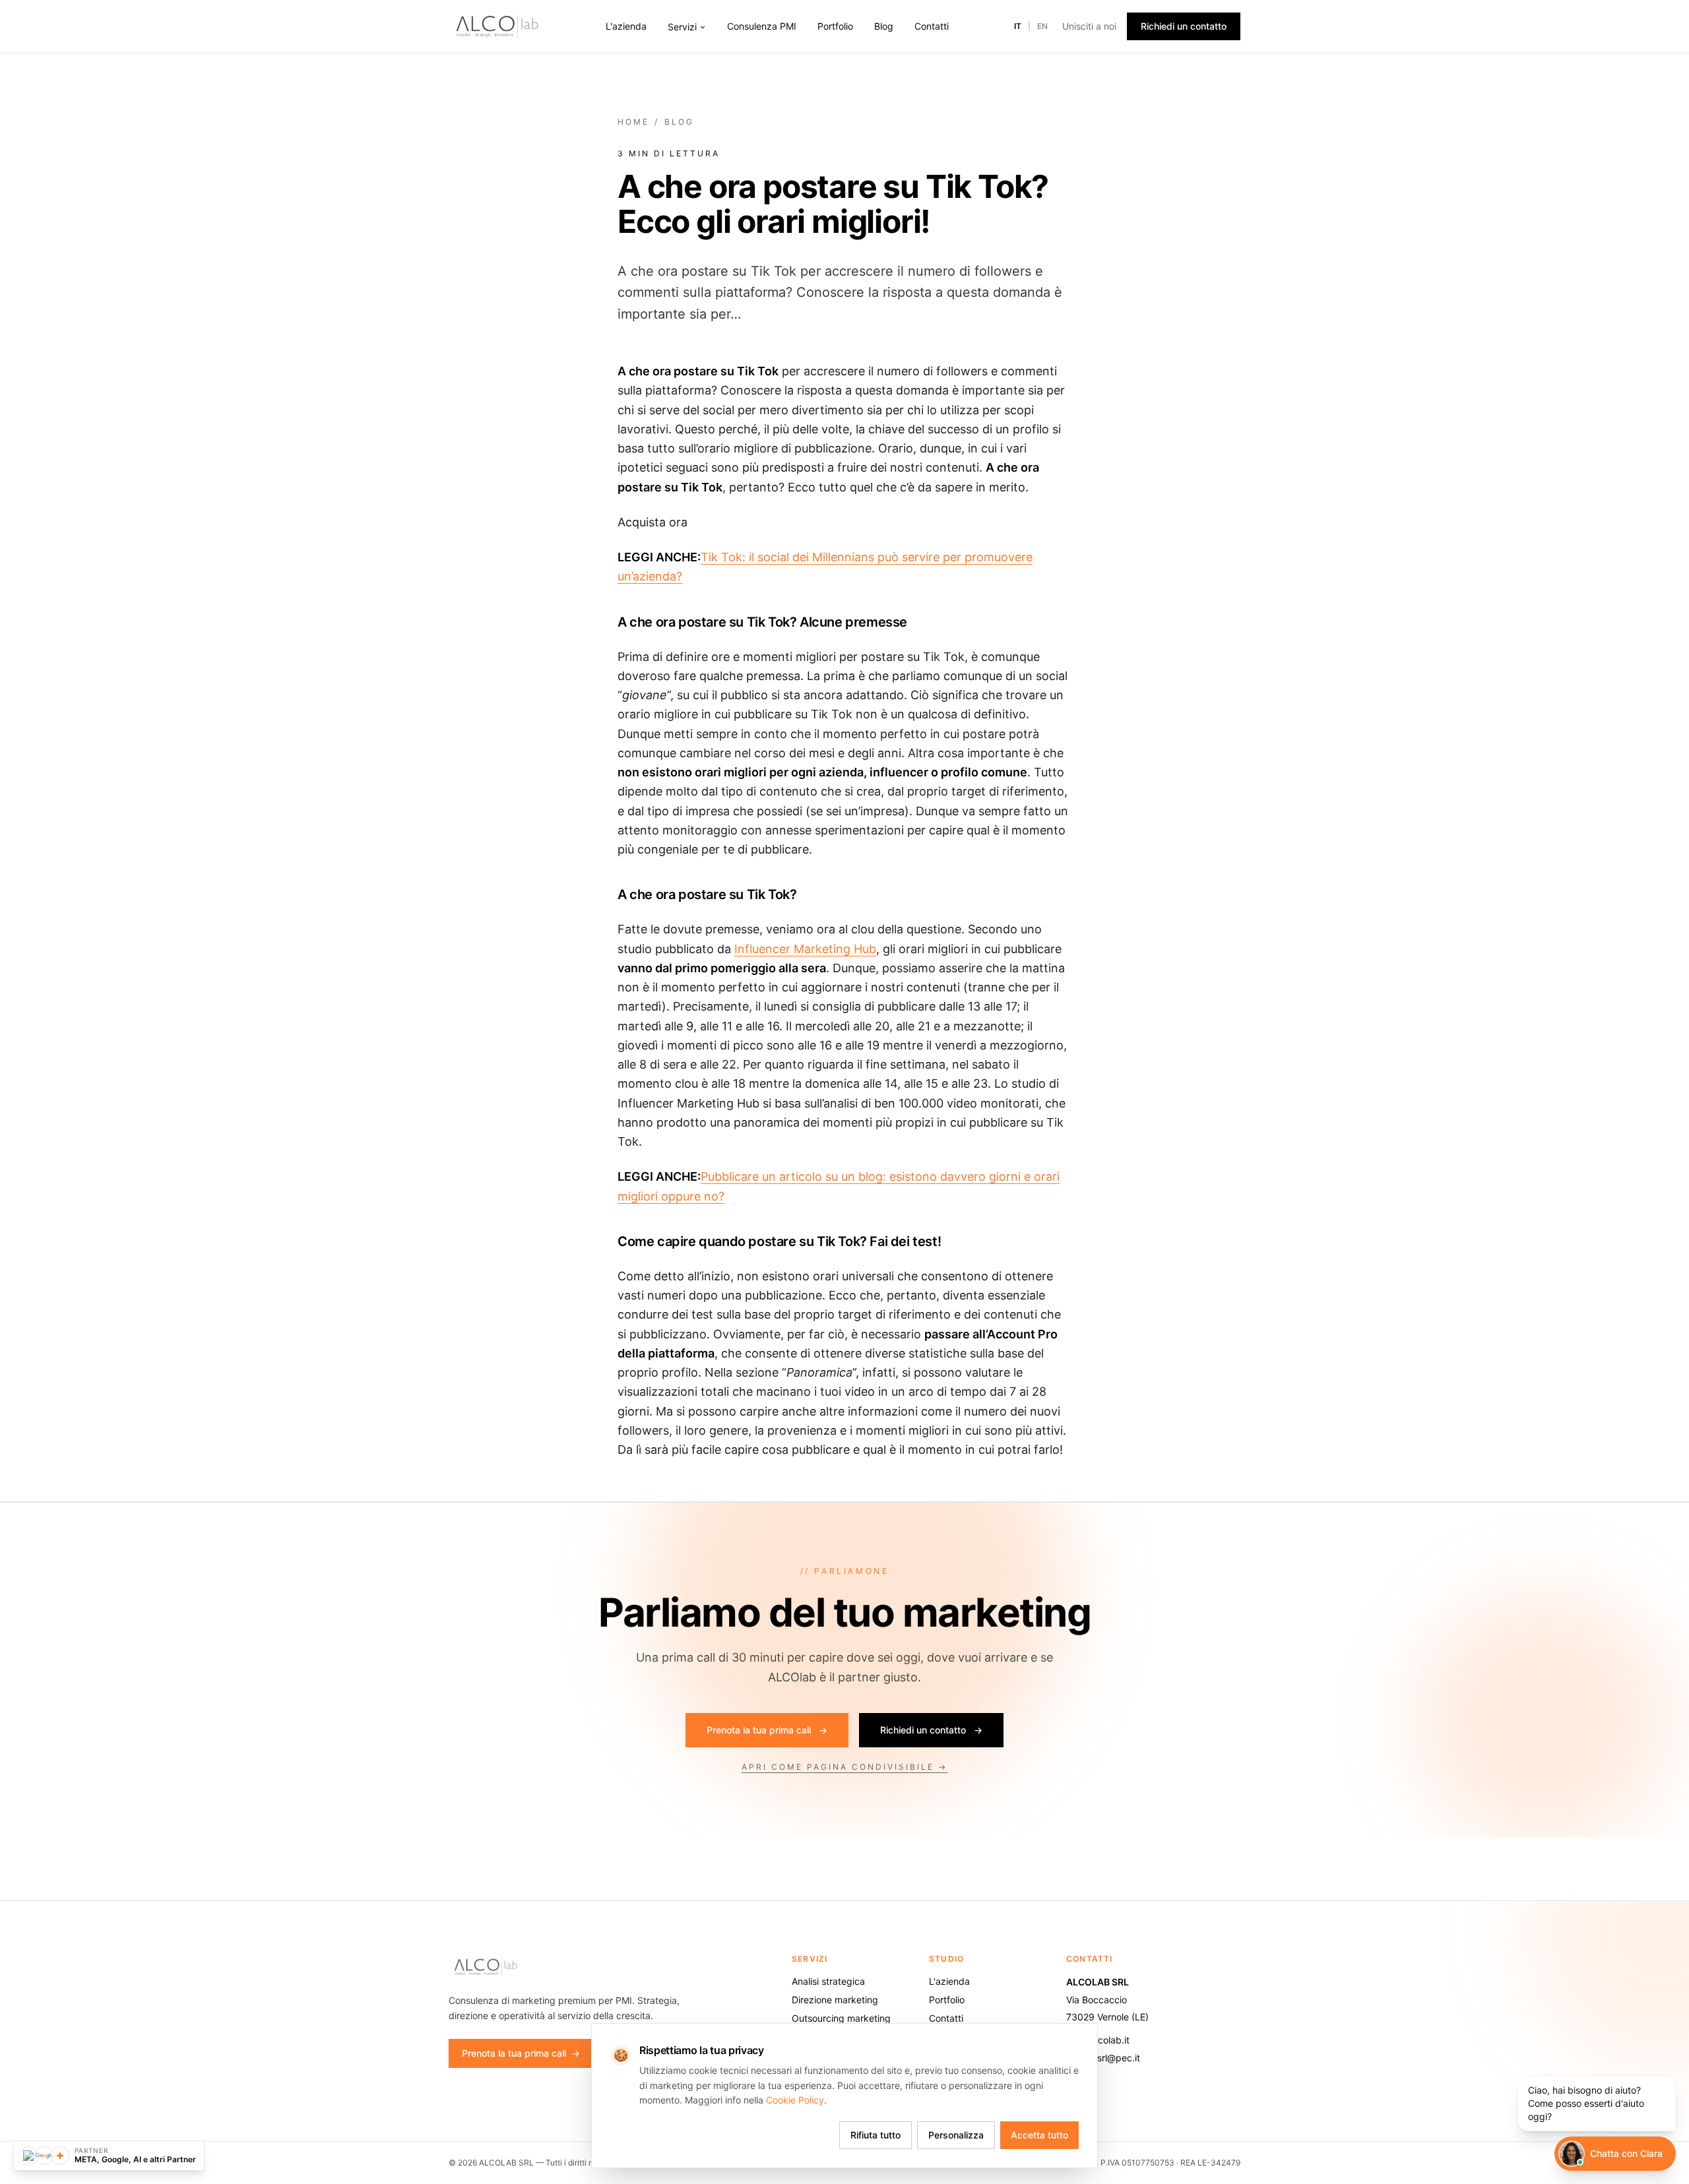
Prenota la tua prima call (767, 1730)
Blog (884, 26)
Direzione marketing (835, 2000)
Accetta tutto (1039, 2135)
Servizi (682, 27)
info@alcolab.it (1098, 2040)
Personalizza (956, 2135)
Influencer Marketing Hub (805, 949)
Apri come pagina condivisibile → (844, 1767)
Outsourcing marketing (841, 2018)
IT (1018, 26)
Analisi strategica (828, 1981)
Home (633, 122)
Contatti (932, 26)
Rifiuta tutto (876, 2135)
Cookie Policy (795, 2100)
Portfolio (835, 26)
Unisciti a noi (1089, 26)
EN (1042, 26)
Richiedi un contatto (1184, 26)
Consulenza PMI (762, 26)
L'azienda (626, 26)
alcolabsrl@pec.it (1103, 2058)
